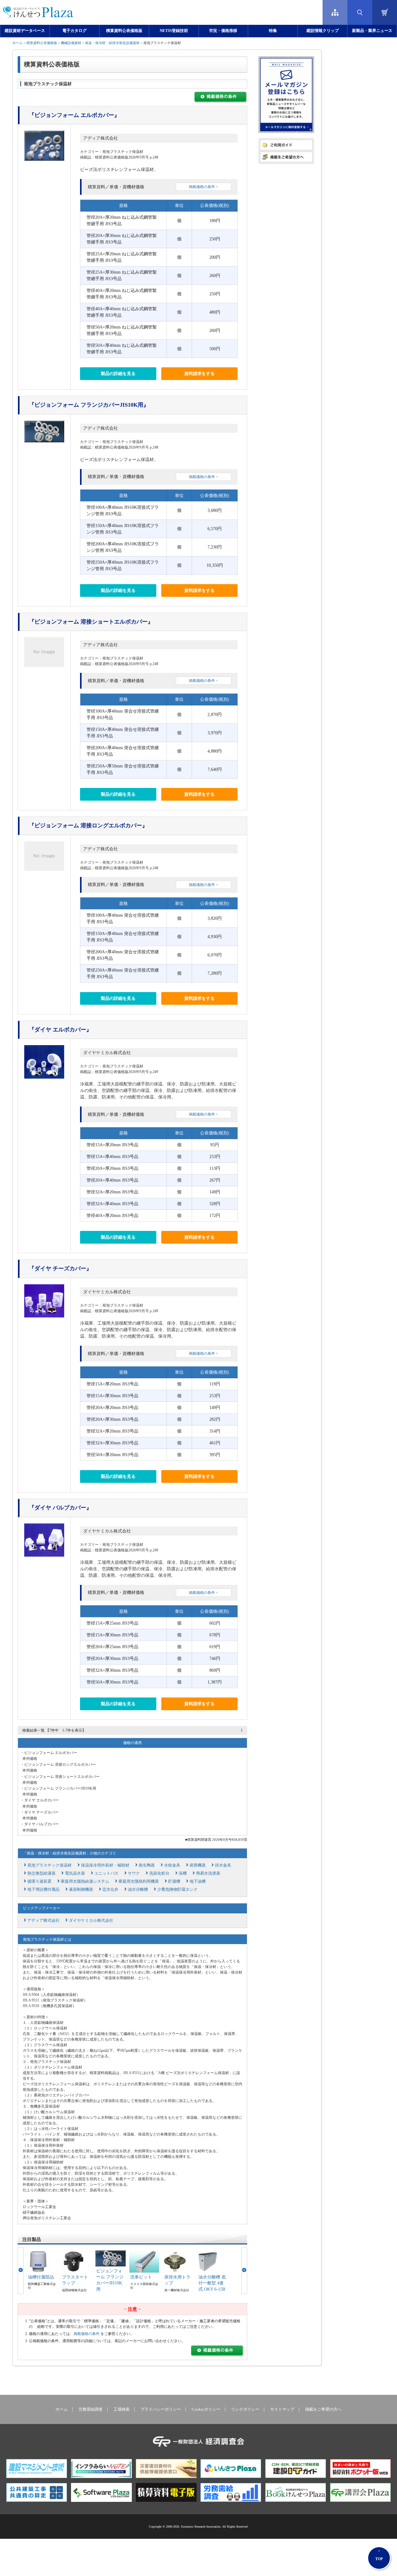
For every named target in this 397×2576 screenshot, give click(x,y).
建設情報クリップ (323, 31)
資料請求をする (199, 374)
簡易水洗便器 (208, 1873)
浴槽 (183, 1873)
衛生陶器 (147, 1865)
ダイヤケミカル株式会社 (107, 1053)
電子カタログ (74, 31)
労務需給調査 (91, 2409)
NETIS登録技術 (174, 31)
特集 (273, 31)
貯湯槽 (174, 1881)
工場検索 (122, 2409)
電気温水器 (75, 1873)
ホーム (18, 43)
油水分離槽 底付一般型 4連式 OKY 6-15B (212, 2283)
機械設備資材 (71, 43)
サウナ (134, 1873)
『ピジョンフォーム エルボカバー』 (74, 115)
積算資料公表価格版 (124, 31)
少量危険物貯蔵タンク (177, 1889)
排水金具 (223, 1865)
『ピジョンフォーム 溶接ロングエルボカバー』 (88, 825)
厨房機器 (198, 1865)
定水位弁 (110, 1889)
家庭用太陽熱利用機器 (139, 1881)
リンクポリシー (245, 2409)
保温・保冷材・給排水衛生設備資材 (112, 43)
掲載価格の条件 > (203, 187)
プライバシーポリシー (161, 2409)
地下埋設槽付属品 (43, 1889)
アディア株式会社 (100, 138)
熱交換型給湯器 (41, 1873)
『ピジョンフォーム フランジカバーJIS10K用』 (89, 405)
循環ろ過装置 (39, 1881)
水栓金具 (172, 1865)
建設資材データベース (25, 31)
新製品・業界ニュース (372, 31)
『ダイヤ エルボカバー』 (60, 1030)
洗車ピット (141, 2277)
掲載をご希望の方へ (323, 2409)
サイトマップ (282, 2409)
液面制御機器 (81, 1889)
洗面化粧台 (159, 1873)
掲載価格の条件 (87, 2334)
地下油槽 (198, 1881)
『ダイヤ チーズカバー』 (60, 1268)
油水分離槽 (138, 1889)
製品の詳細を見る (118, 374)
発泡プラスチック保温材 (49, 1865)
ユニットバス (106, 1873)
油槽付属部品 (41, 2277)
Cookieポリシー (206, 2409)
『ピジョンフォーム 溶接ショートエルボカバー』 (91, 622)
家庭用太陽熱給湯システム (85, 1881)
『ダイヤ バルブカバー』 (60, 1508)
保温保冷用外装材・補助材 (105, 1865)
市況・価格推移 (223, 31)
